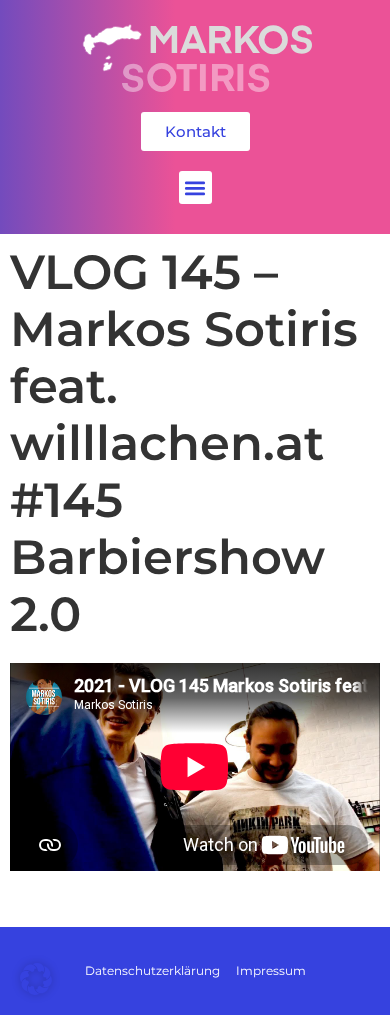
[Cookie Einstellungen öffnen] (36, 989)
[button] (195, 187)
